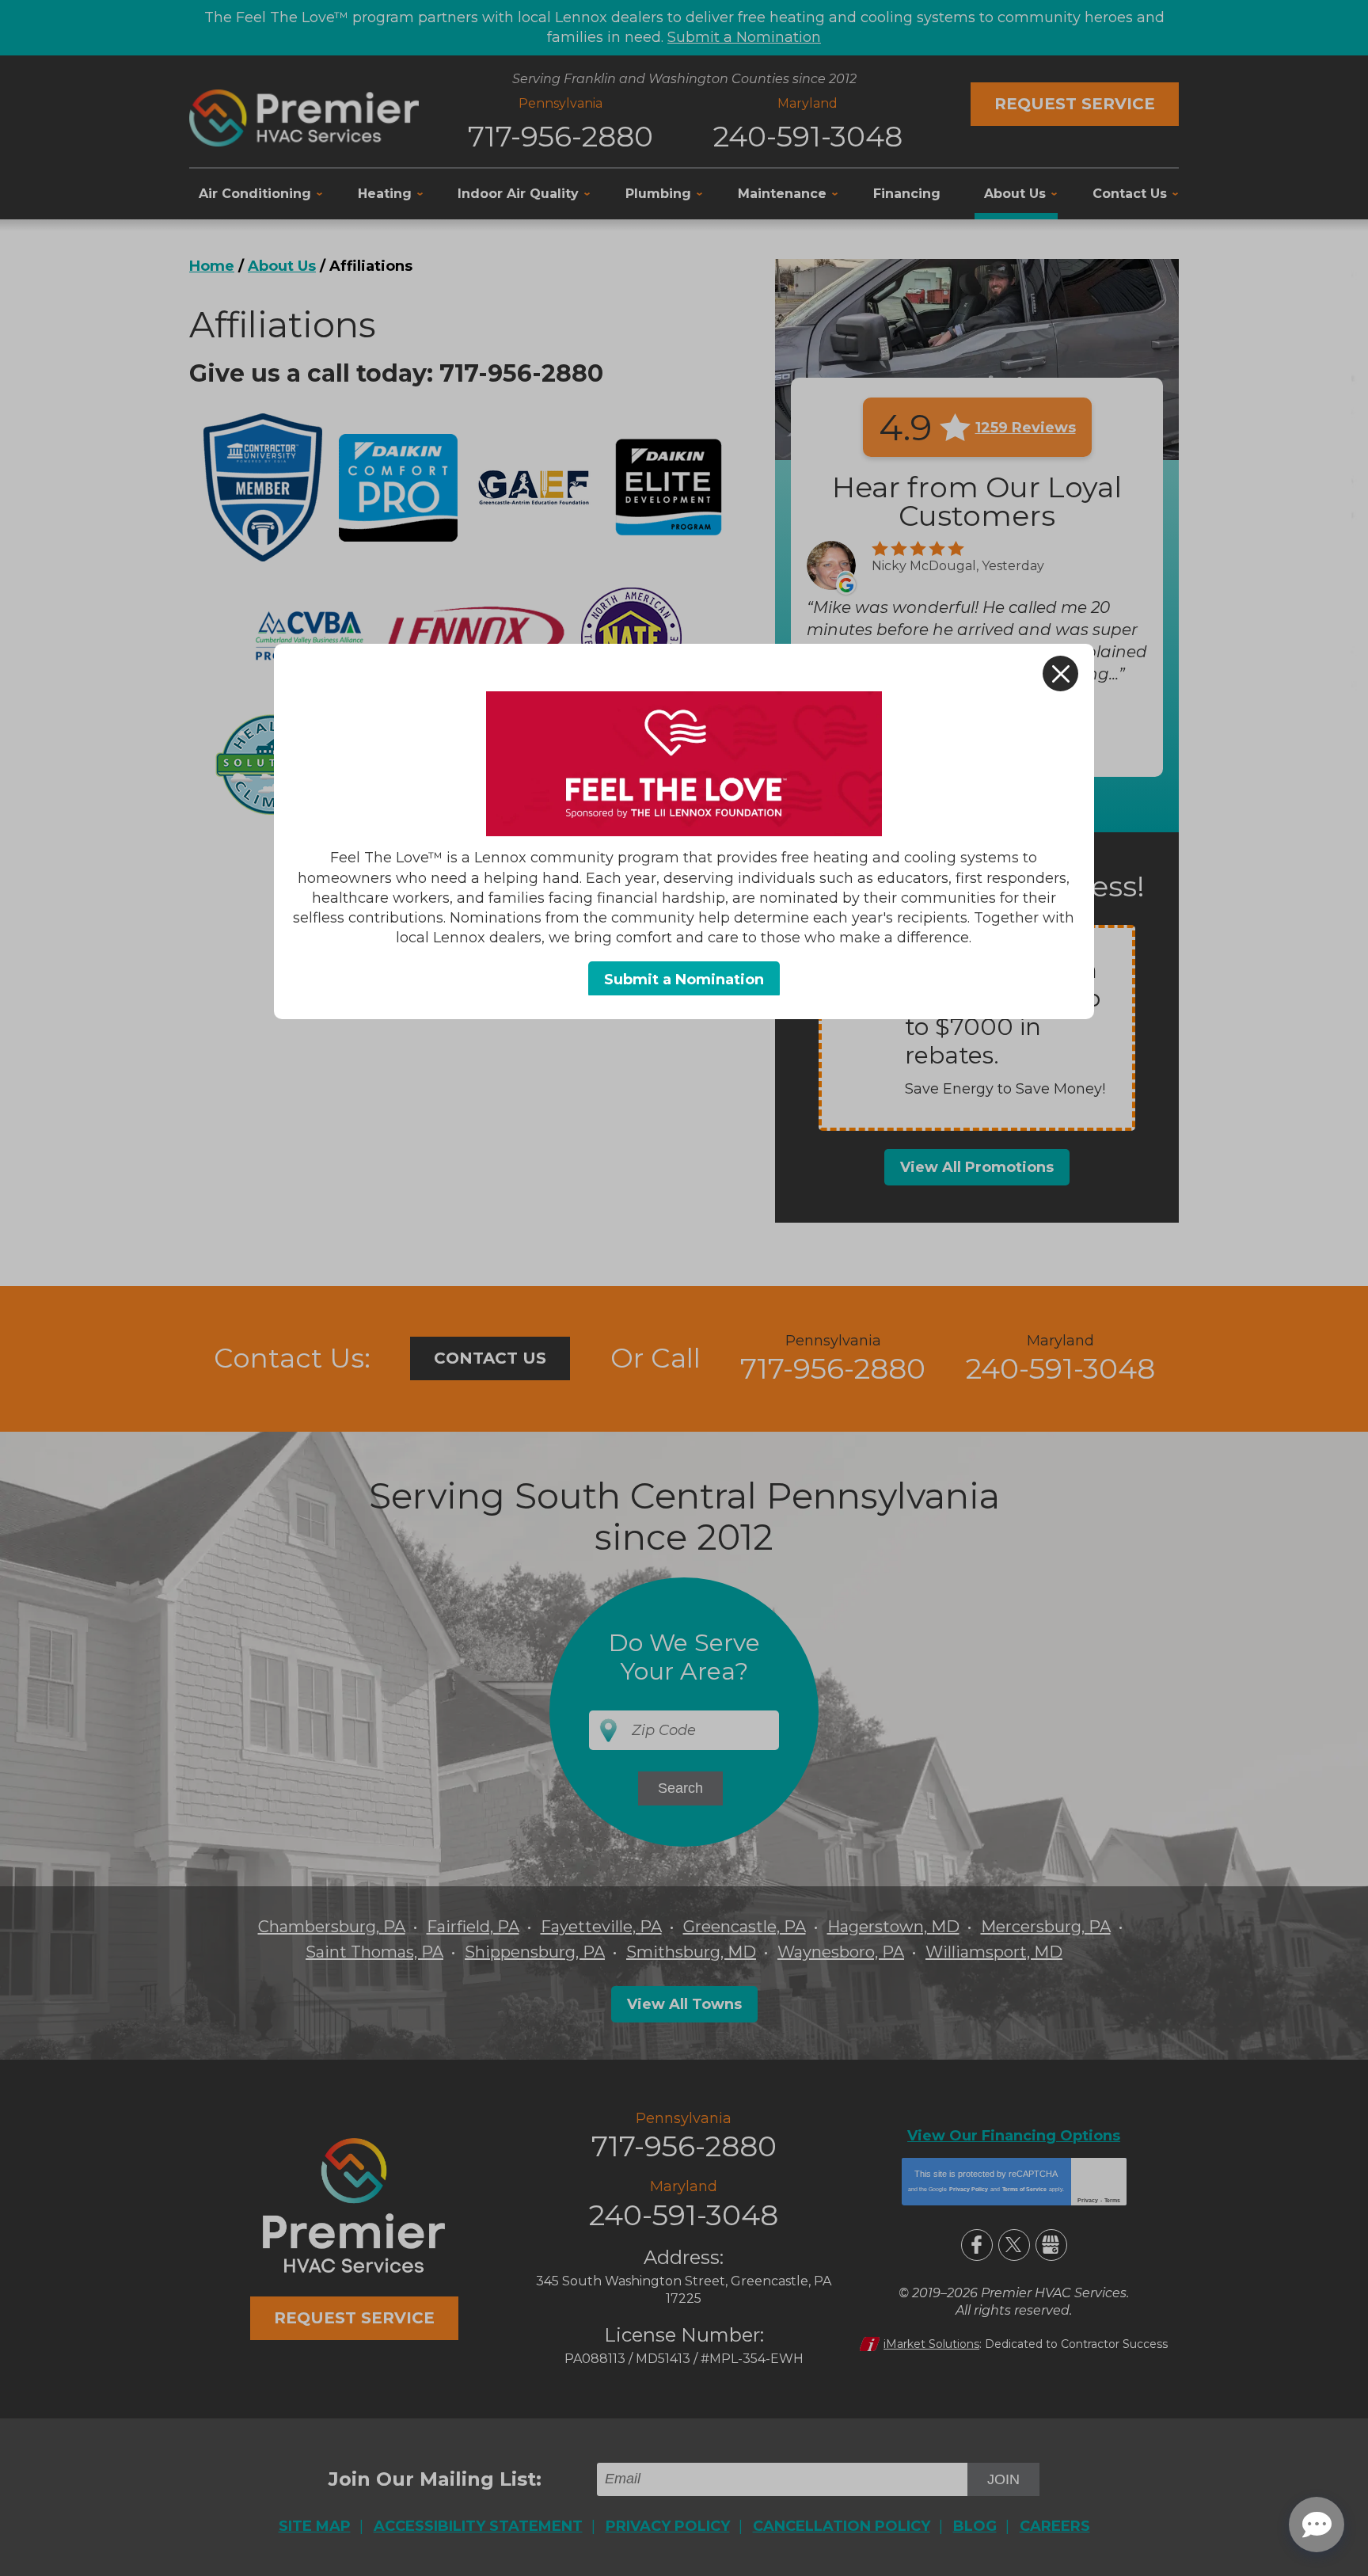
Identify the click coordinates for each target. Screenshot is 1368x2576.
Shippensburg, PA (535, 1952)
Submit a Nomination (744, 37)
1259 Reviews (1026, 428)
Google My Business (1051, 2245)
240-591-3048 (808, 136)
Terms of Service (1024, 2189)
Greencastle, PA (745, 1927)
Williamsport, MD (994, 1952)
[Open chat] (1317, 2525)
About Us (282, 266)
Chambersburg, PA (332, 1927)
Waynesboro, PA (841, 1952)
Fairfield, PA (473, 1927)
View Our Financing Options (1014, 2136)
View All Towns (684, 2004)
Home (212, 266)
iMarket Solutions (931, 2344)
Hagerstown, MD (893, 1927)
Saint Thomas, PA (374, 1952)
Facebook (977, 2245)
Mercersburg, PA (1046, 1927)
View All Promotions (977, 1167)
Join (1003, 2479)
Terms (1112, 2200)
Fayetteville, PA (601, 1927)
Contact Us (490, 1358)
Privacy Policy (969, 2189)
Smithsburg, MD (691, 1952)
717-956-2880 (560, 136)
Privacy (1088, 2200)
